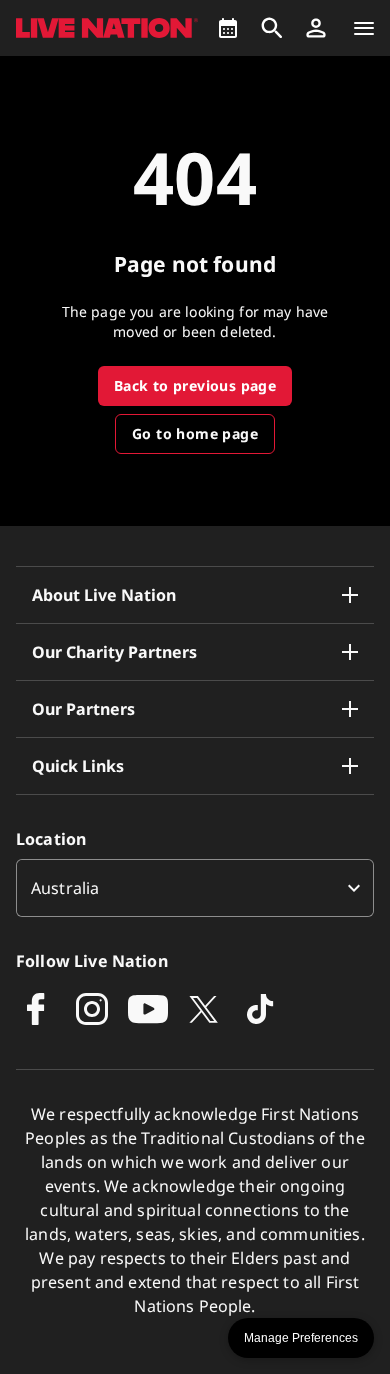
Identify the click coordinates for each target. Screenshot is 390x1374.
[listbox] (195, 888)
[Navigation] (364, 28)
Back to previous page (195, 385)
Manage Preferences (301, 1338)
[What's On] (228, 28)
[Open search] (272, 28)
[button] (316, 28)
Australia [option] (65, 888)
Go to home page (195, 433)
